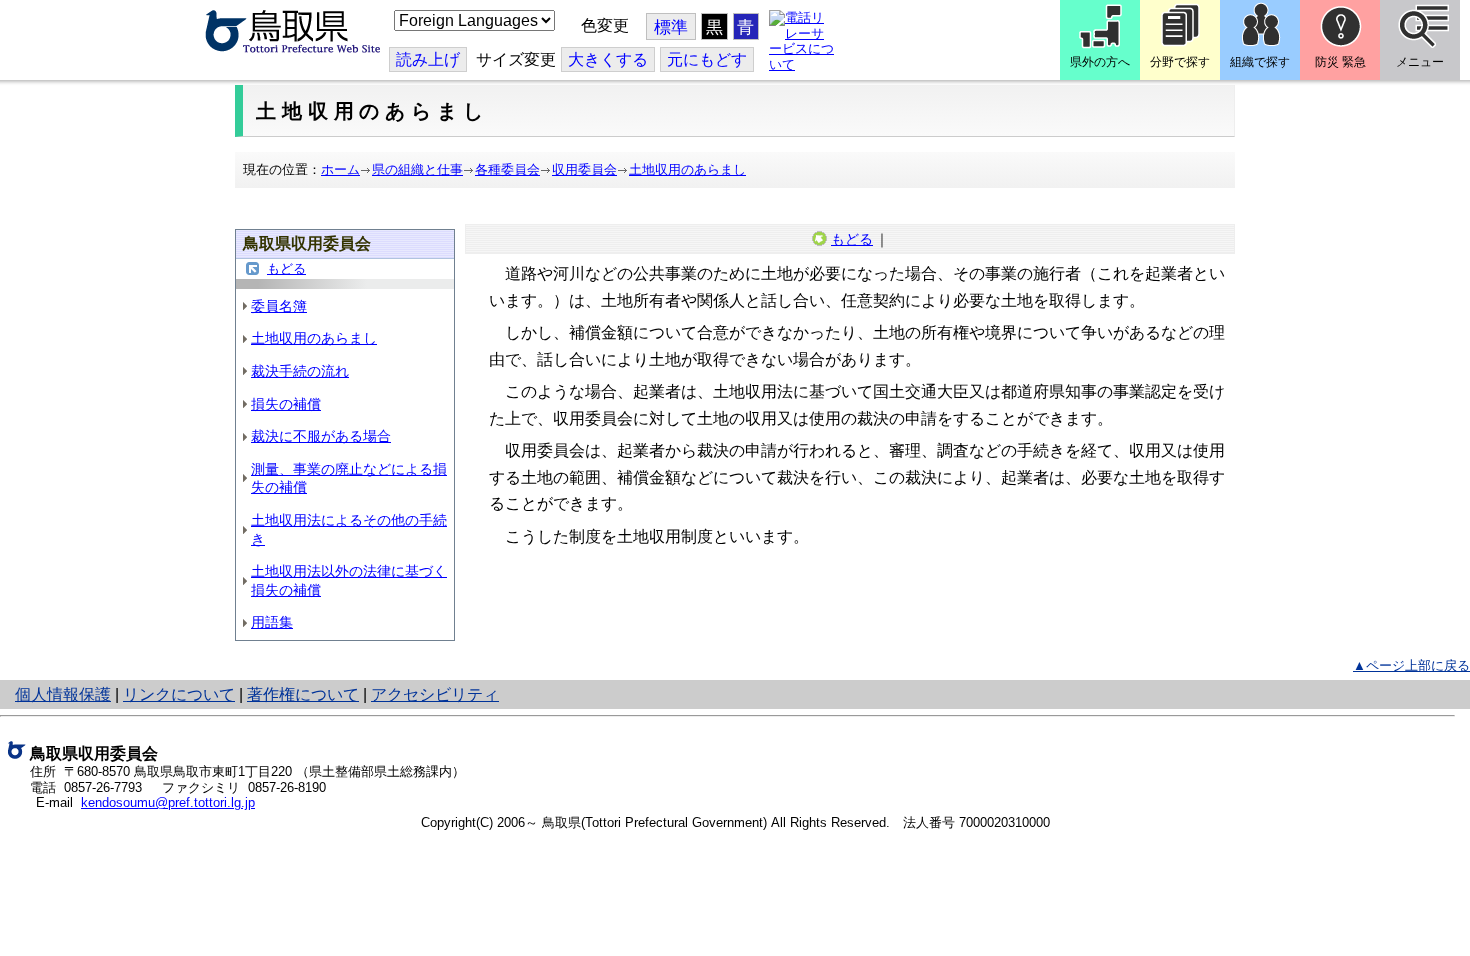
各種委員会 (507, 169)
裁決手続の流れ (300, 371)
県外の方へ (1100, 62)
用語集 (272, 622)
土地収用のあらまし (687, 169)
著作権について (303, 694)
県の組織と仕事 (417, 169)
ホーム (340, 169)
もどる (286, 268)
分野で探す (1180, 62)
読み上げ (428, 59)
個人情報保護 (63, 694)
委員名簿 (279, 306)
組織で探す (1260, 62)
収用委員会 (584, 169)
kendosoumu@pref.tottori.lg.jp (168, 802)
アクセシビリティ (435, 694)
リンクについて (179, 694)
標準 (671, 27)
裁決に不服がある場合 (321, 436)
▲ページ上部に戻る (1411, 665)
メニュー (1420, 62)
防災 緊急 (1340, 62)
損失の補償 (286, 404)
